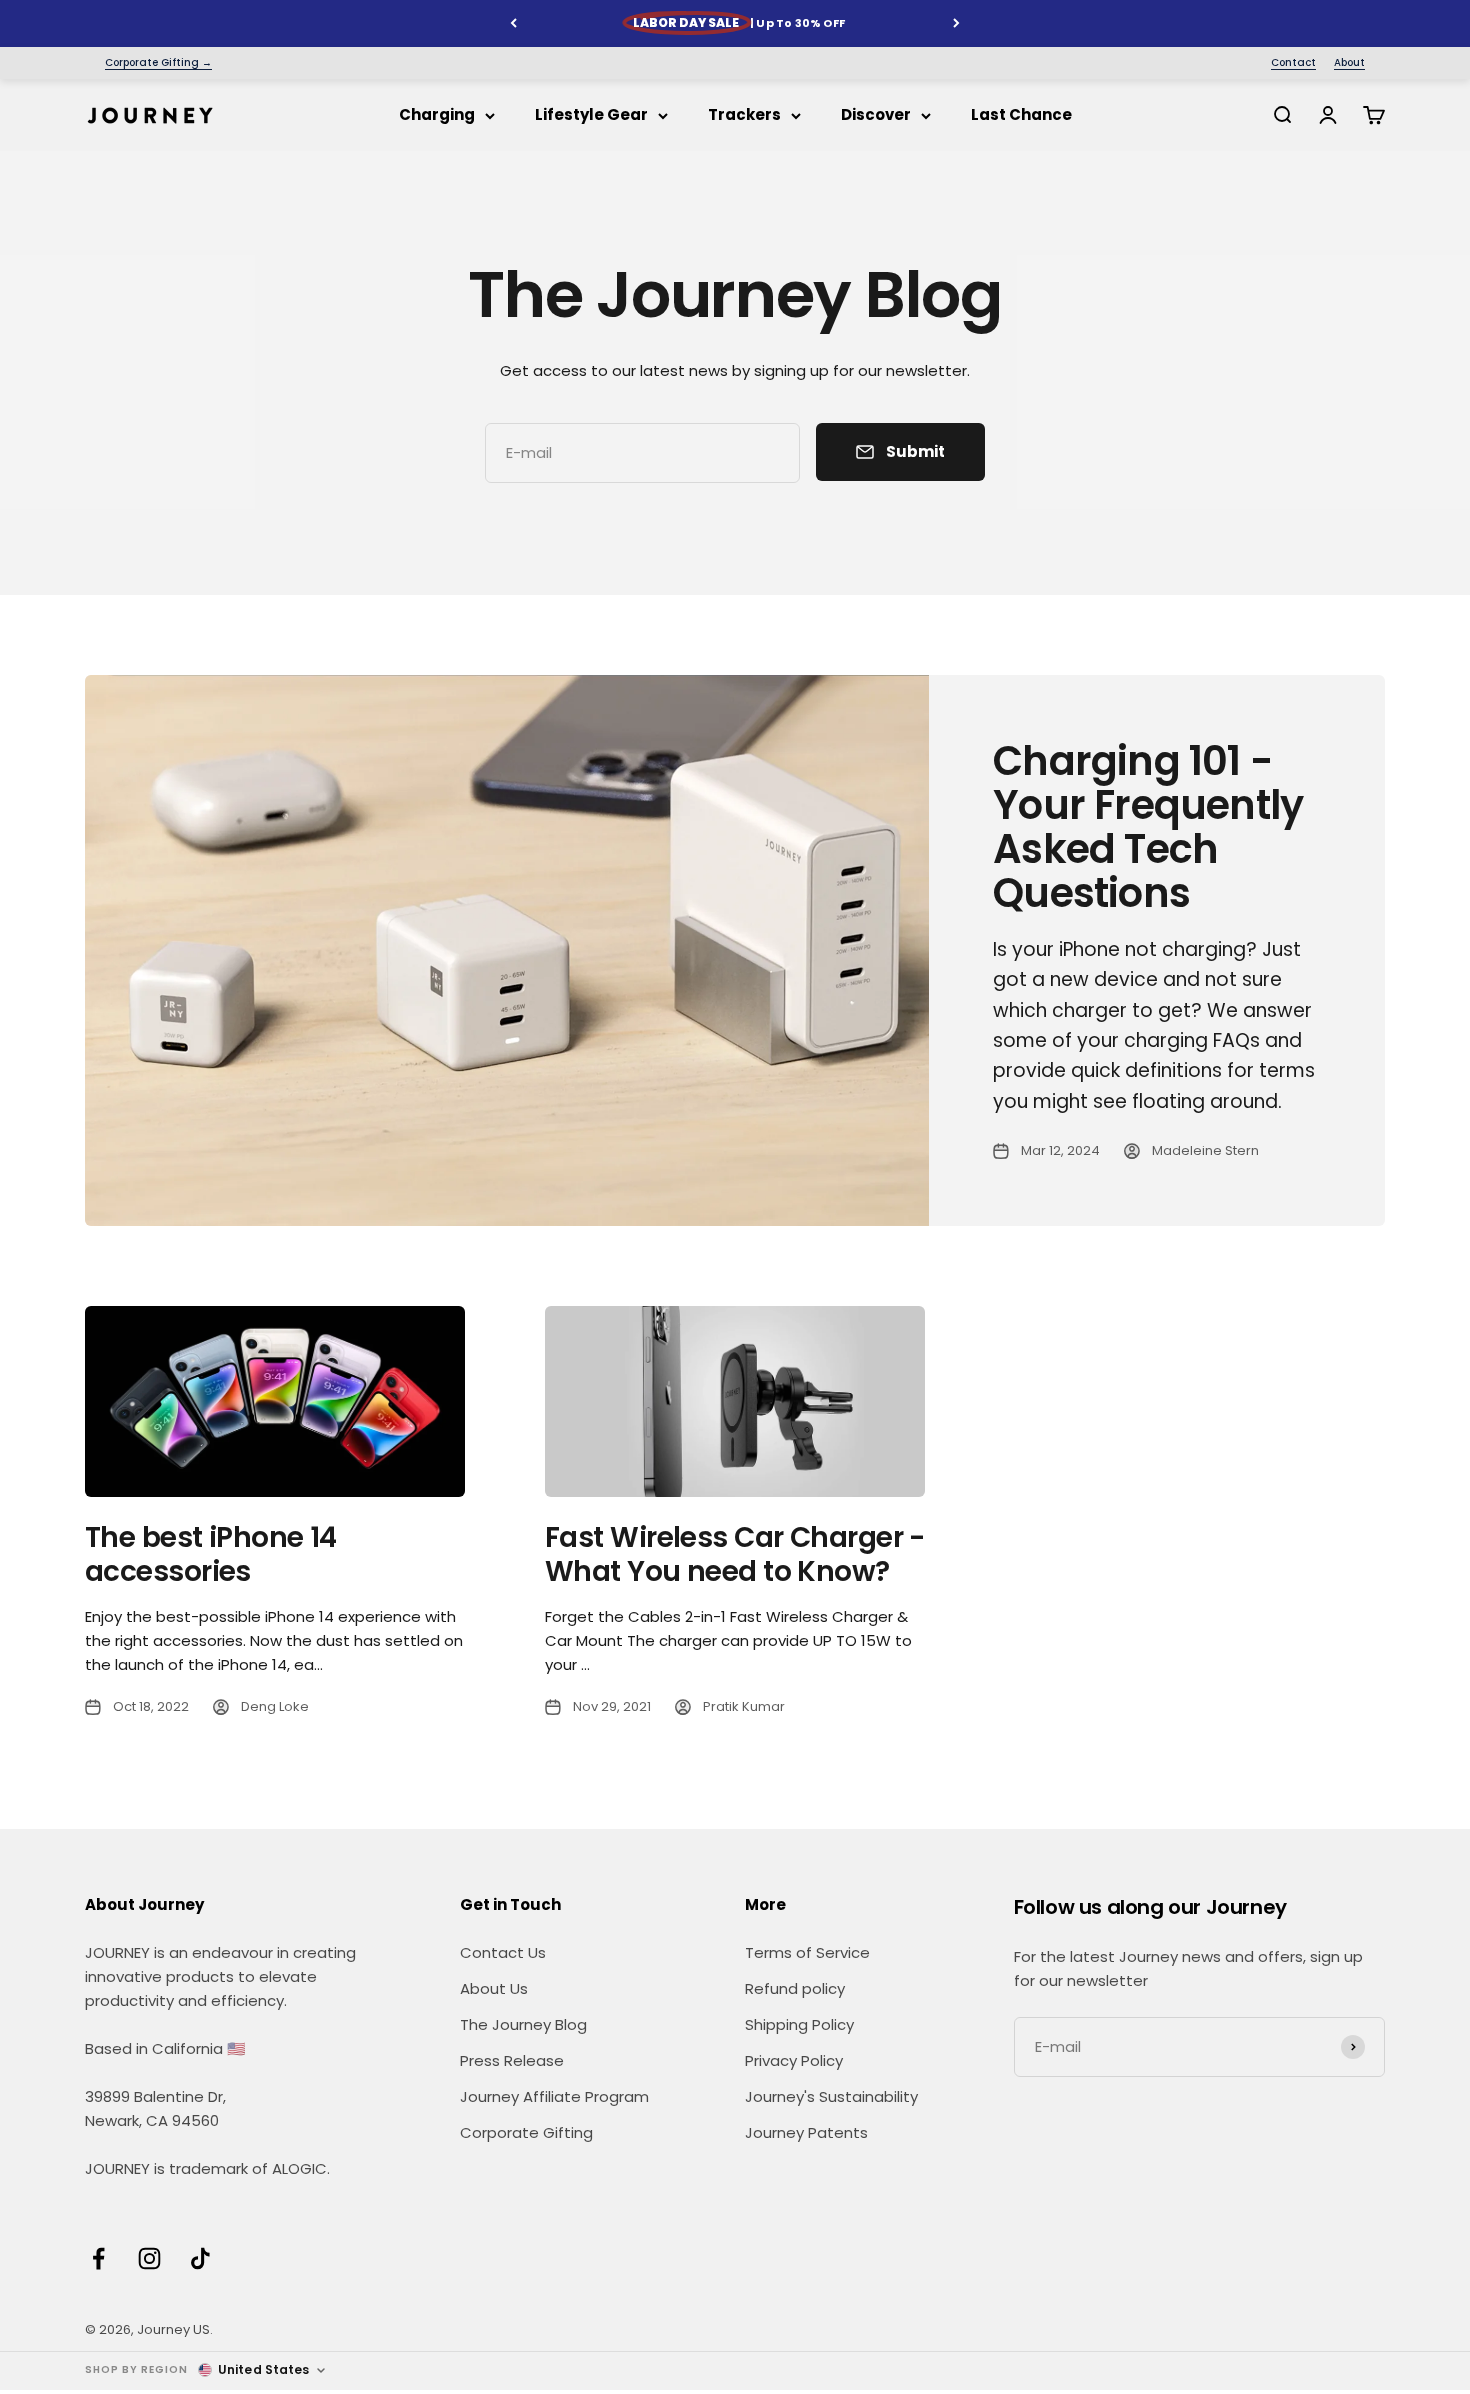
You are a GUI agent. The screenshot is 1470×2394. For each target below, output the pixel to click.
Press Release (512, 2060)
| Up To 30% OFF (739, 23)
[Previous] (513, 23)
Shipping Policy (799, 2024)
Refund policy (795, 1988)
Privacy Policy (794, 2060)
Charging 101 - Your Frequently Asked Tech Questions (1148, 827)
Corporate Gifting (526, 2132)
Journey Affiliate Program (554, 2096)
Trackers (744, 114)
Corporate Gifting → (158, 63)
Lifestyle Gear (591, 114)
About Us (494, 1988)
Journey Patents (806, 2132)
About (1349, 63)
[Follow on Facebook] (98, 2258)
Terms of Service (807, 1952)
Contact (1293, 63)
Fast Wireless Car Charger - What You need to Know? (735, 1554)
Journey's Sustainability (831, 2096)
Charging (437, 114)
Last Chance (1021, 114)
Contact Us (503, 1952)
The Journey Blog (523, 2024)
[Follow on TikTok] (200, 2258)
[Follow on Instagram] (149, 2258)
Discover (876, 114)
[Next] (956, 23)
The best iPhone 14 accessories (211, 1554)
